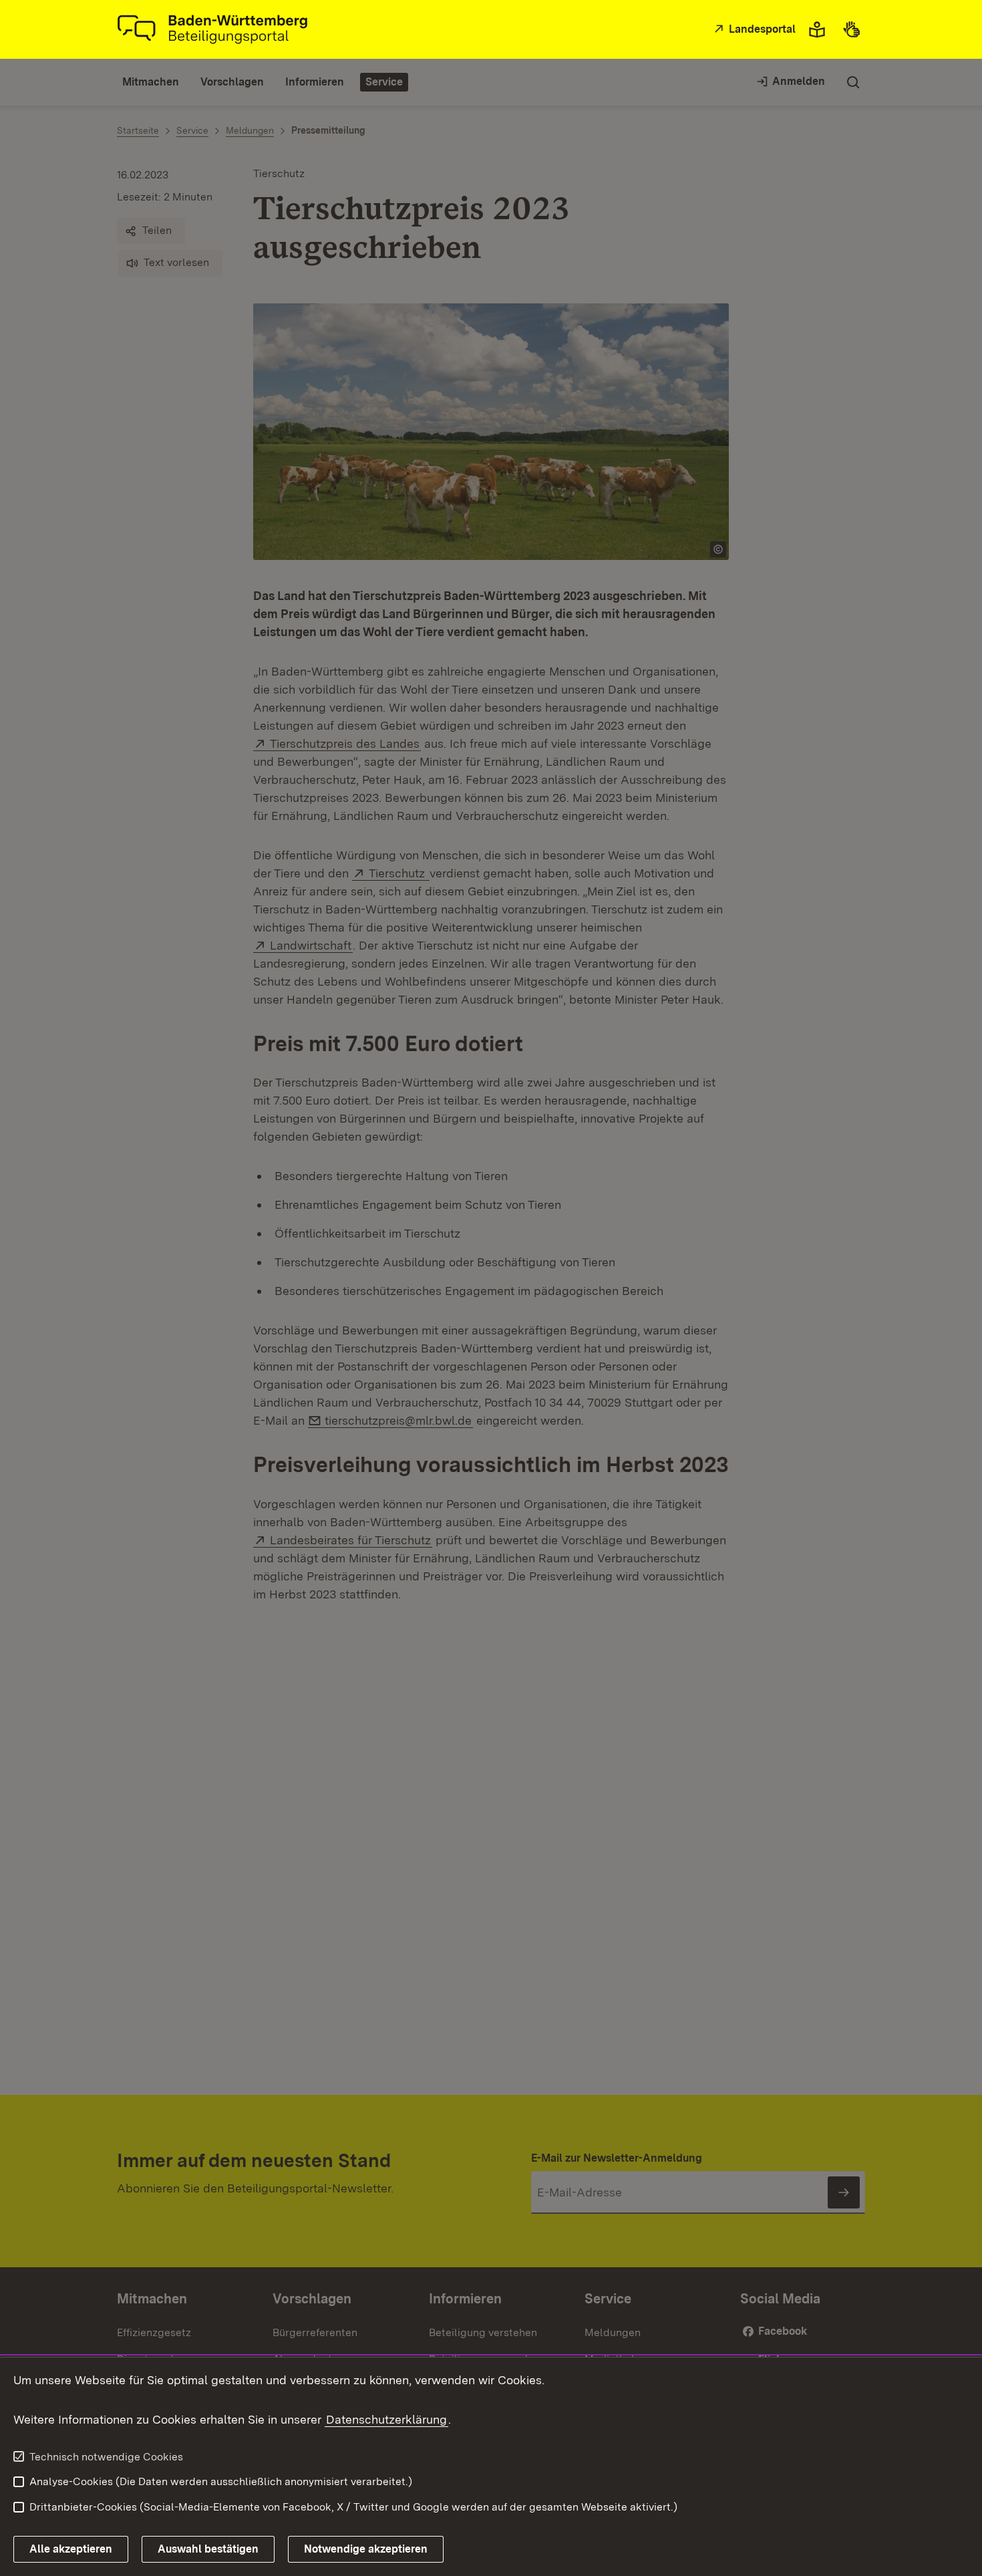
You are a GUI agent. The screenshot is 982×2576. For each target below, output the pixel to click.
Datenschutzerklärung (386, 2419)
